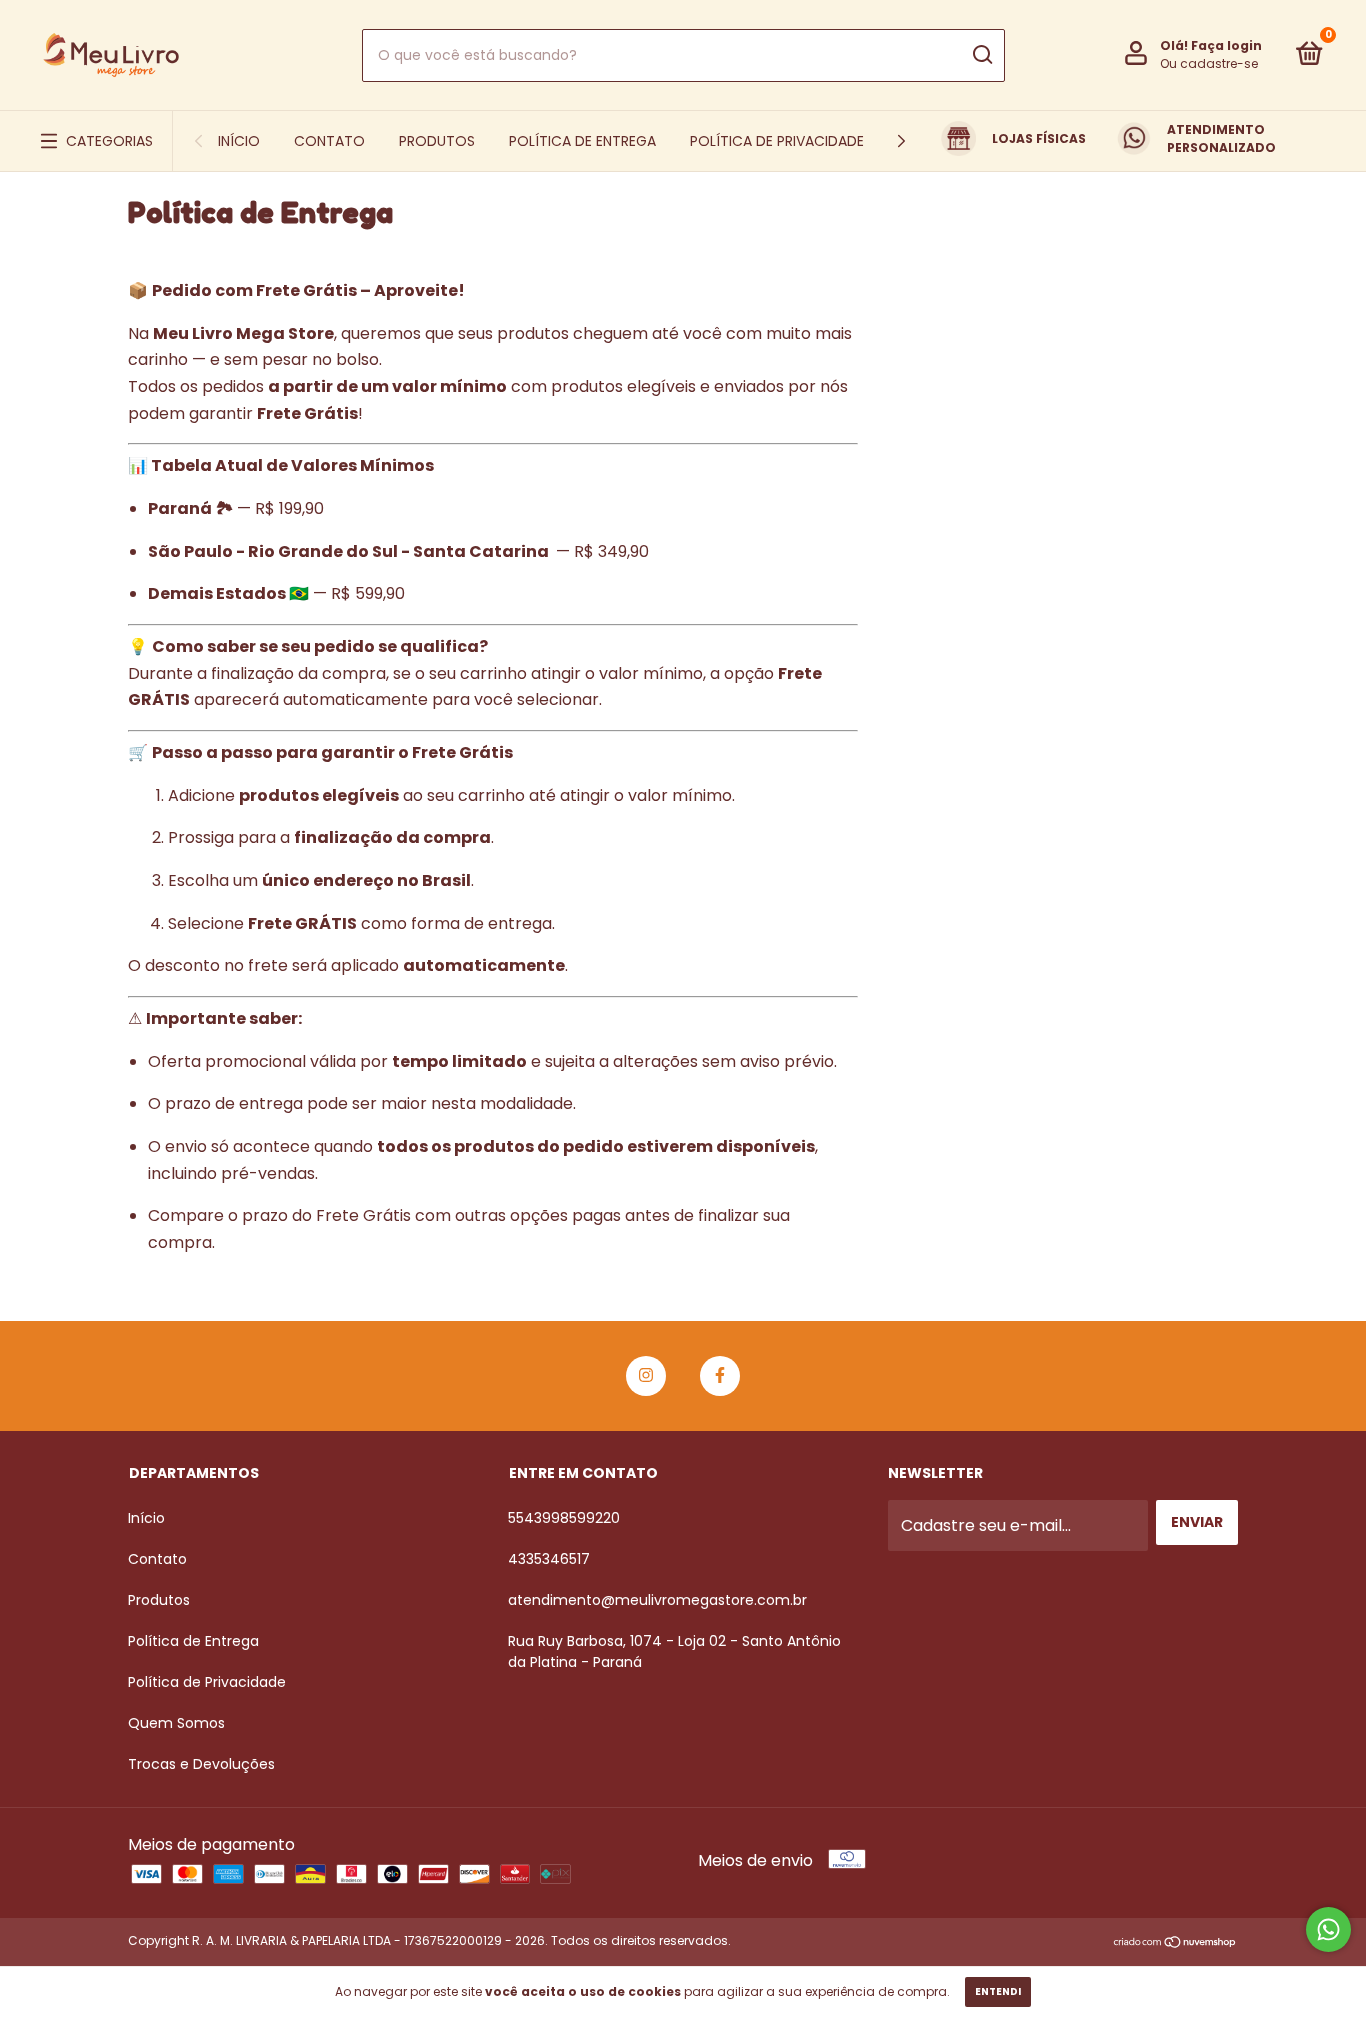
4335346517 (549, 1559)
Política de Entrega (582, 141)
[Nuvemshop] (1175, 1943)
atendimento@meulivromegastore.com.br (657, 1600)
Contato (329, 141)
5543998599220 (564, 1518)
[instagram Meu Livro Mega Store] (646, 1376)
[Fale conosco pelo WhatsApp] (1328, 1929)
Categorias (109, 141)
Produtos (437, 141)
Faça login (1226, 45)
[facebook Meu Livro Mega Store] (720, 1376)
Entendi (998, 1991)
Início (239, 141)
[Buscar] (981, 55)
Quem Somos (176, 1723)
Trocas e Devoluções (201, 1764)
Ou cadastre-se (1209, 63)
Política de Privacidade (777, 141)
